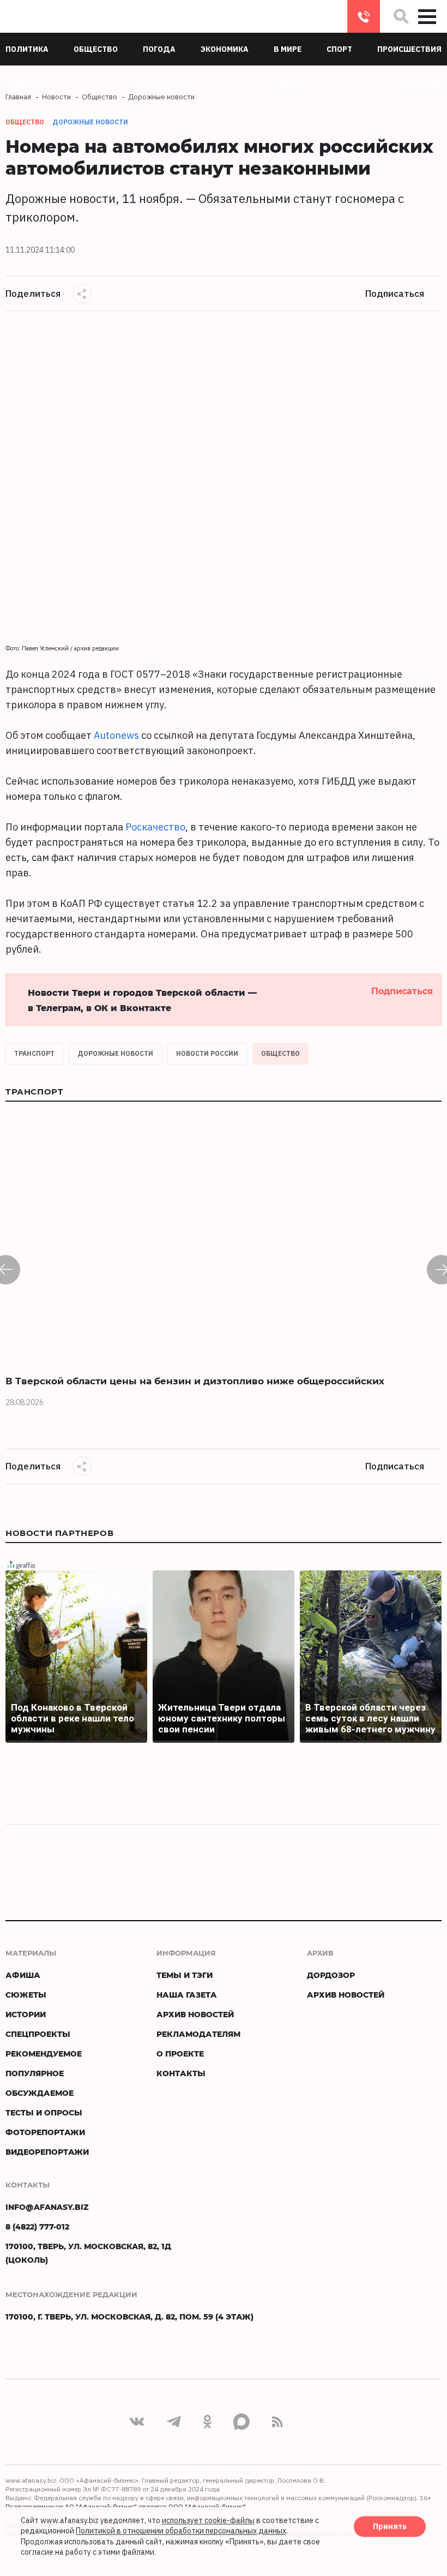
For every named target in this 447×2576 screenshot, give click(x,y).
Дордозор (331, 1975)
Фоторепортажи (45, 2132)
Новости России (207, 1053)
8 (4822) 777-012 (364, 16)
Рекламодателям (198, 2034)
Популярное (35, 2073)
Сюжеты (26, 1995)
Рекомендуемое (44, 2054)
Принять (390, 2526)
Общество (280, 1053)
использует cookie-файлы (208, 2520)
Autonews (116, 735)
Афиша (23, 1975)
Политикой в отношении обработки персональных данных (181, 2531)
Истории (26, 2014)
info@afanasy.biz (47, 2207)
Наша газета (187, 1995)
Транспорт (34, 1053)
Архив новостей (195, 2014)
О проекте (180, 2054)
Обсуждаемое (40, 2093)
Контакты (181, 2073)
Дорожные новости (90, 122)
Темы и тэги (185, 1975)
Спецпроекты (38, 2034)
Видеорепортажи (47, 2152)
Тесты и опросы (44, 2112)
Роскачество (155, 827)
